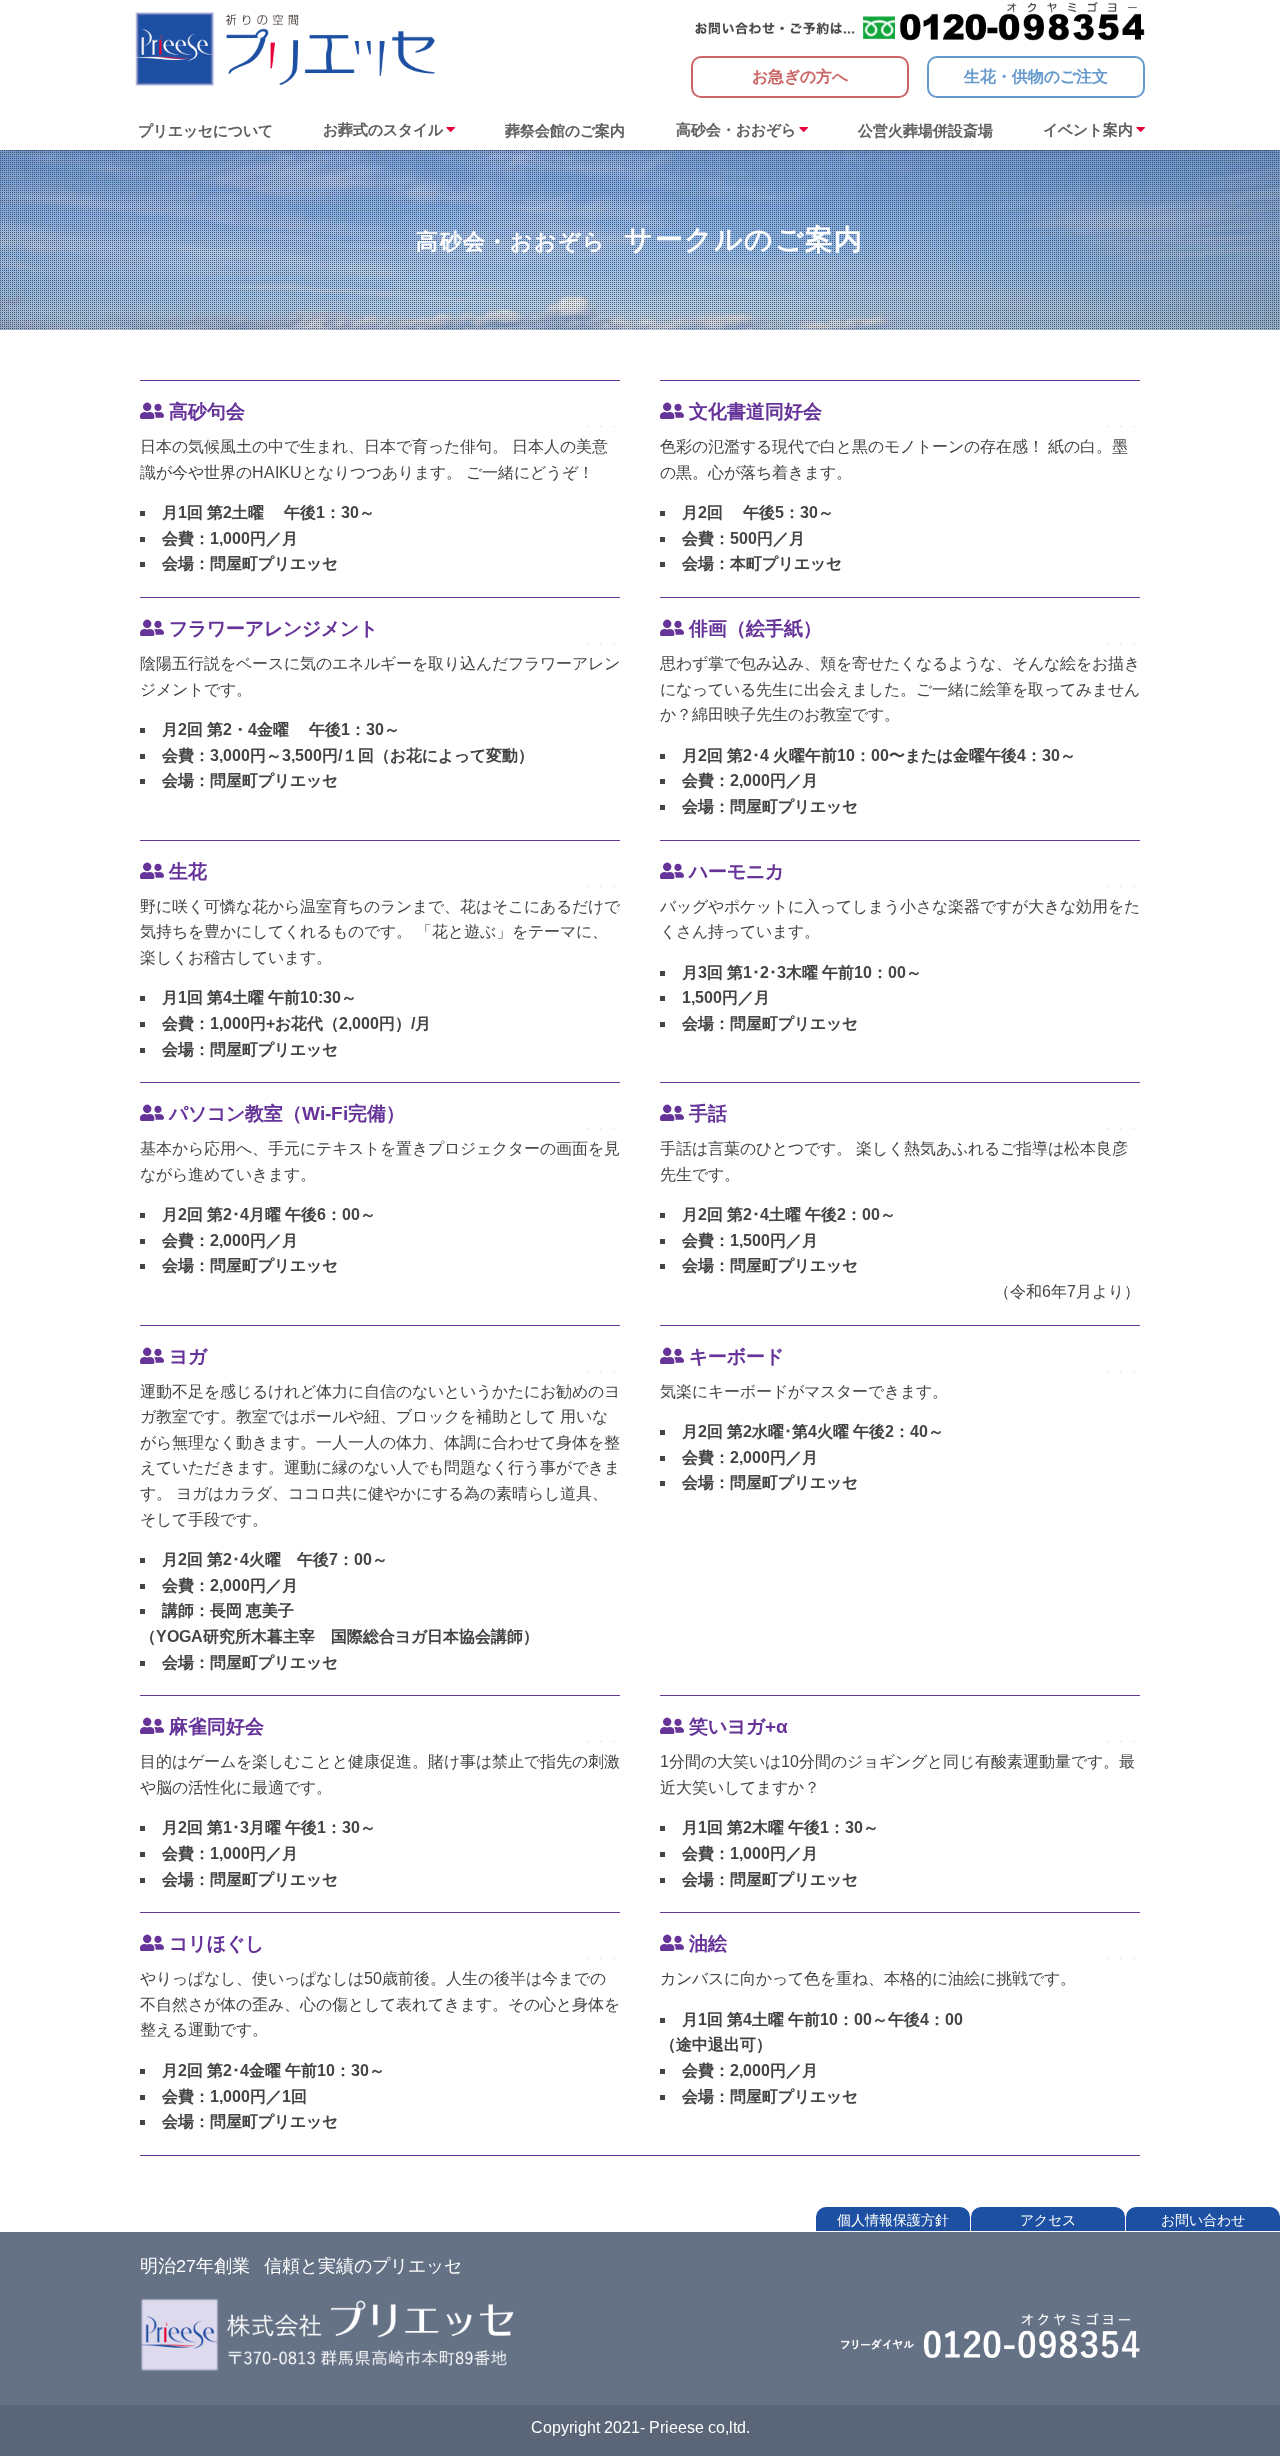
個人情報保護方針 (893, 2220)
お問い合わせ (1203, 2220)
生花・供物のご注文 (1036, 76)
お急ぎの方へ (800, 76)
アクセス (1048, 2220)
